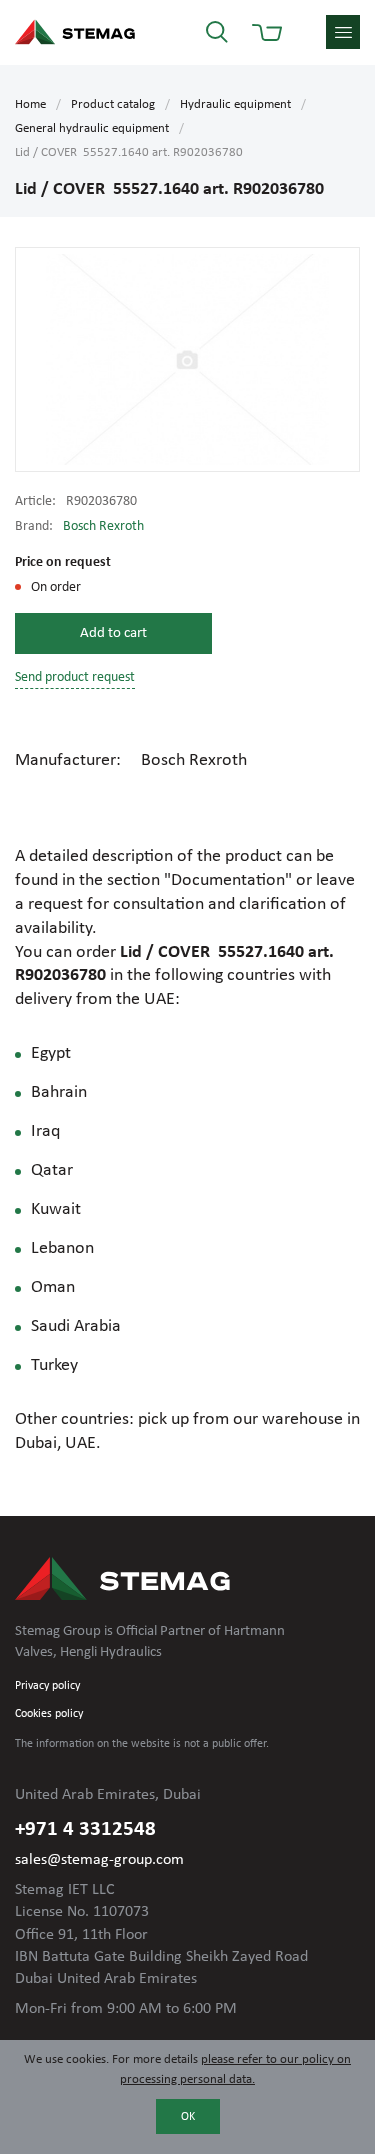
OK (188, 2117)
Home (30, 104)
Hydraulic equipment (235, 104)
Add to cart (113, 633)
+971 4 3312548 (85, 1829)
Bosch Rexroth (103, 526)
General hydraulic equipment (92, 128)
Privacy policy (47, 1686)
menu (343, 32)
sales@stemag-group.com (99, 1860)
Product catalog (113, 104)
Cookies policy (49, 1714)
